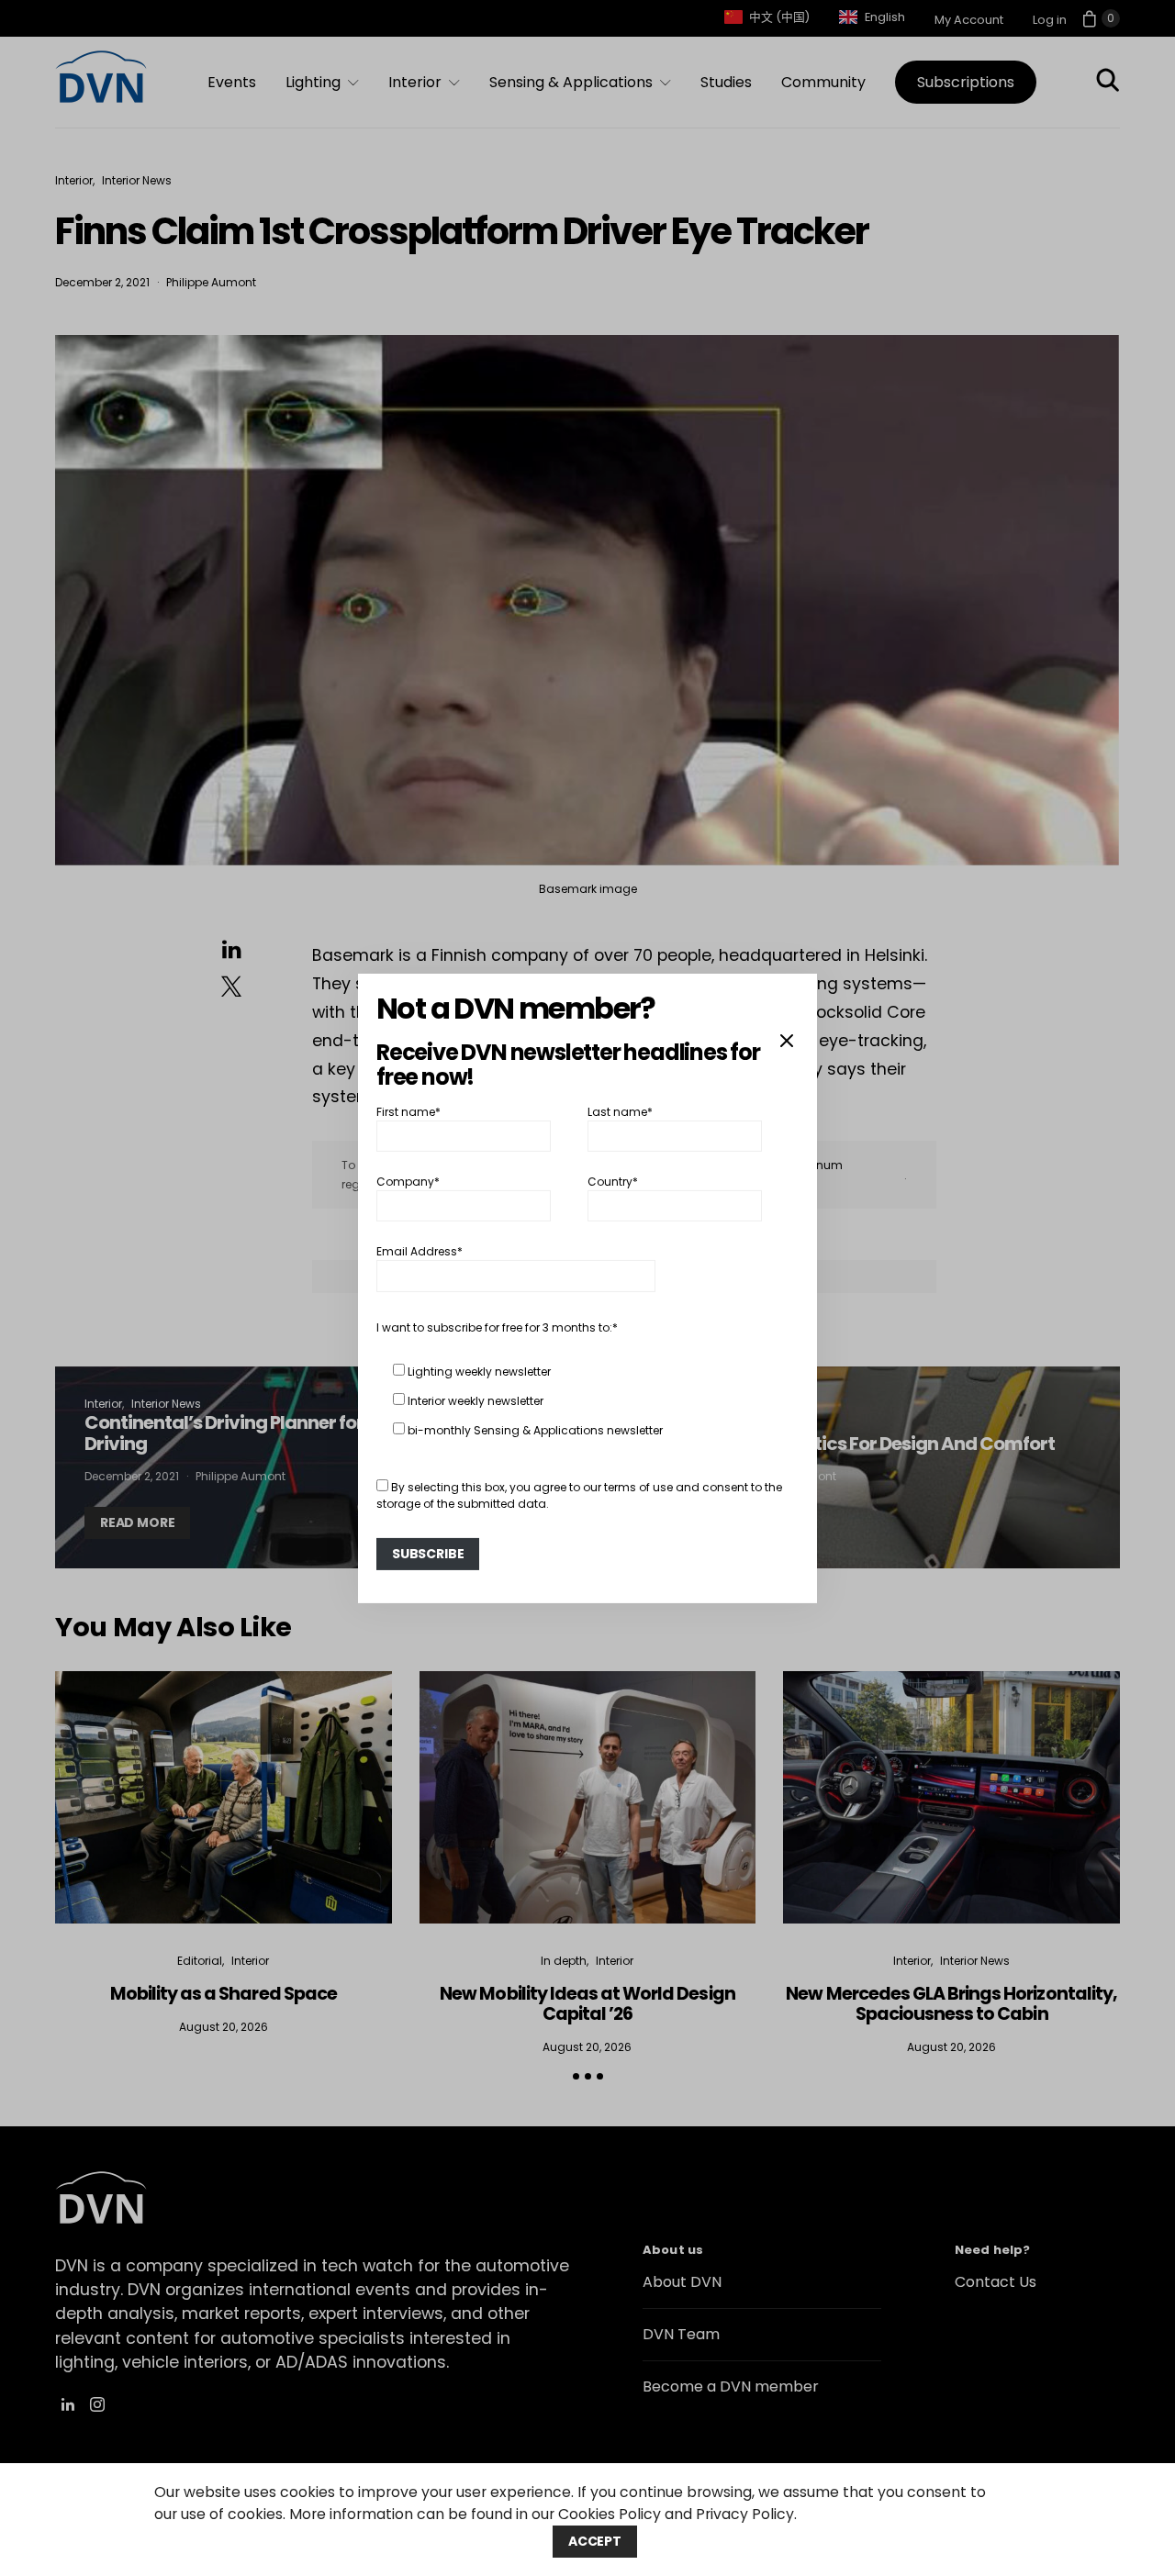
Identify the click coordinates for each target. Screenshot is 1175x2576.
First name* (408, 1111)
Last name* (620, 1111)
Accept (595, 2541)
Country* (613, 1182)
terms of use (638, 1487)
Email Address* (420, 1251)
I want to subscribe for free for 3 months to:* (497, 1327)
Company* (408, 1182)
